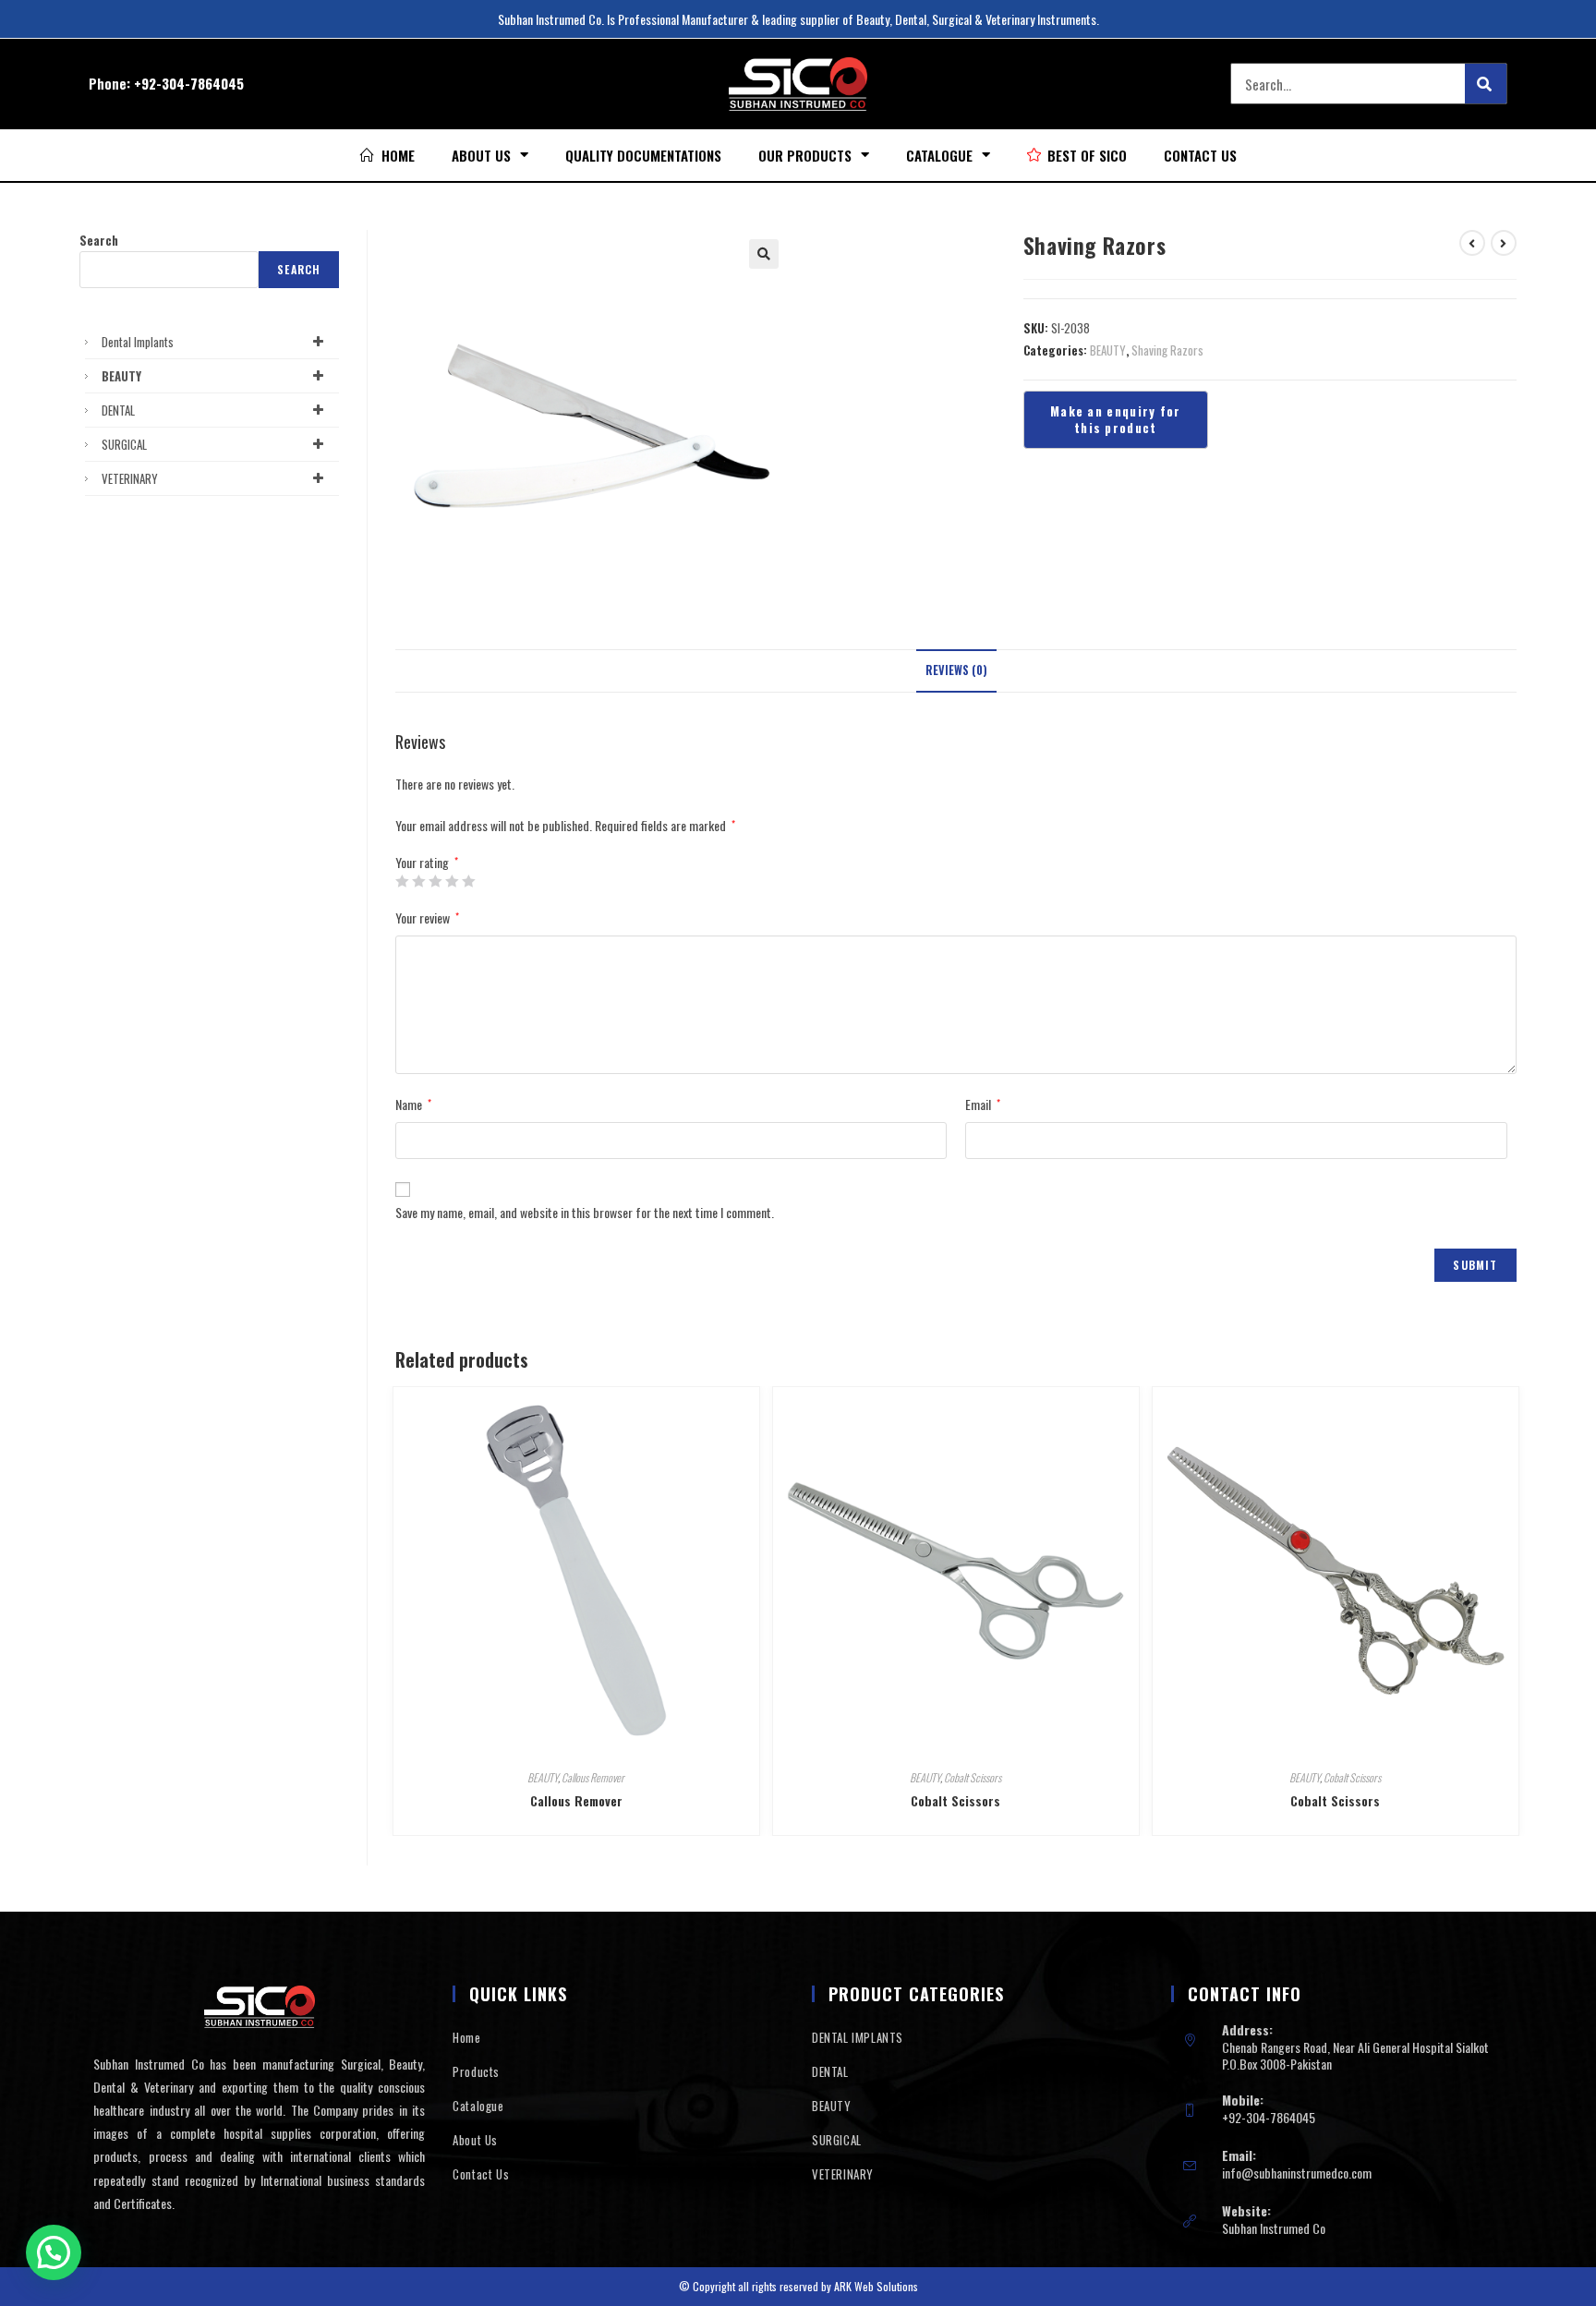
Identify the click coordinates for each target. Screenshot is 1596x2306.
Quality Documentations (643, 155)
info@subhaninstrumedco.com (1297, 2173)
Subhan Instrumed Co (1274, 2228)
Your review (427, 918)
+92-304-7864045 (189, 83)
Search (99, 240)
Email (983, 1104)
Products (476, 2071)
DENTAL (118, 410)
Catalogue (939, 155)
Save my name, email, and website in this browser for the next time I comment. (585, 1212)
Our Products (805, 155)
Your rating (427, 863)
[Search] (1486, 84)
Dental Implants (138, 342)
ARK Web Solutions (876, 2286)
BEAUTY (1108, 350)
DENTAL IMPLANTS (858, 2037)
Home (466, 2037)
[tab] (956, 671)
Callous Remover (593, 1777)
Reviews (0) (956, 670)
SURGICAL (124, 444)
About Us (481, 155)
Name (413, 1104)
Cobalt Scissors (973, 1777)
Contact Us (1200, 155)
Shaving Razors (1167, 350)
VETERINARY (130, 478)
